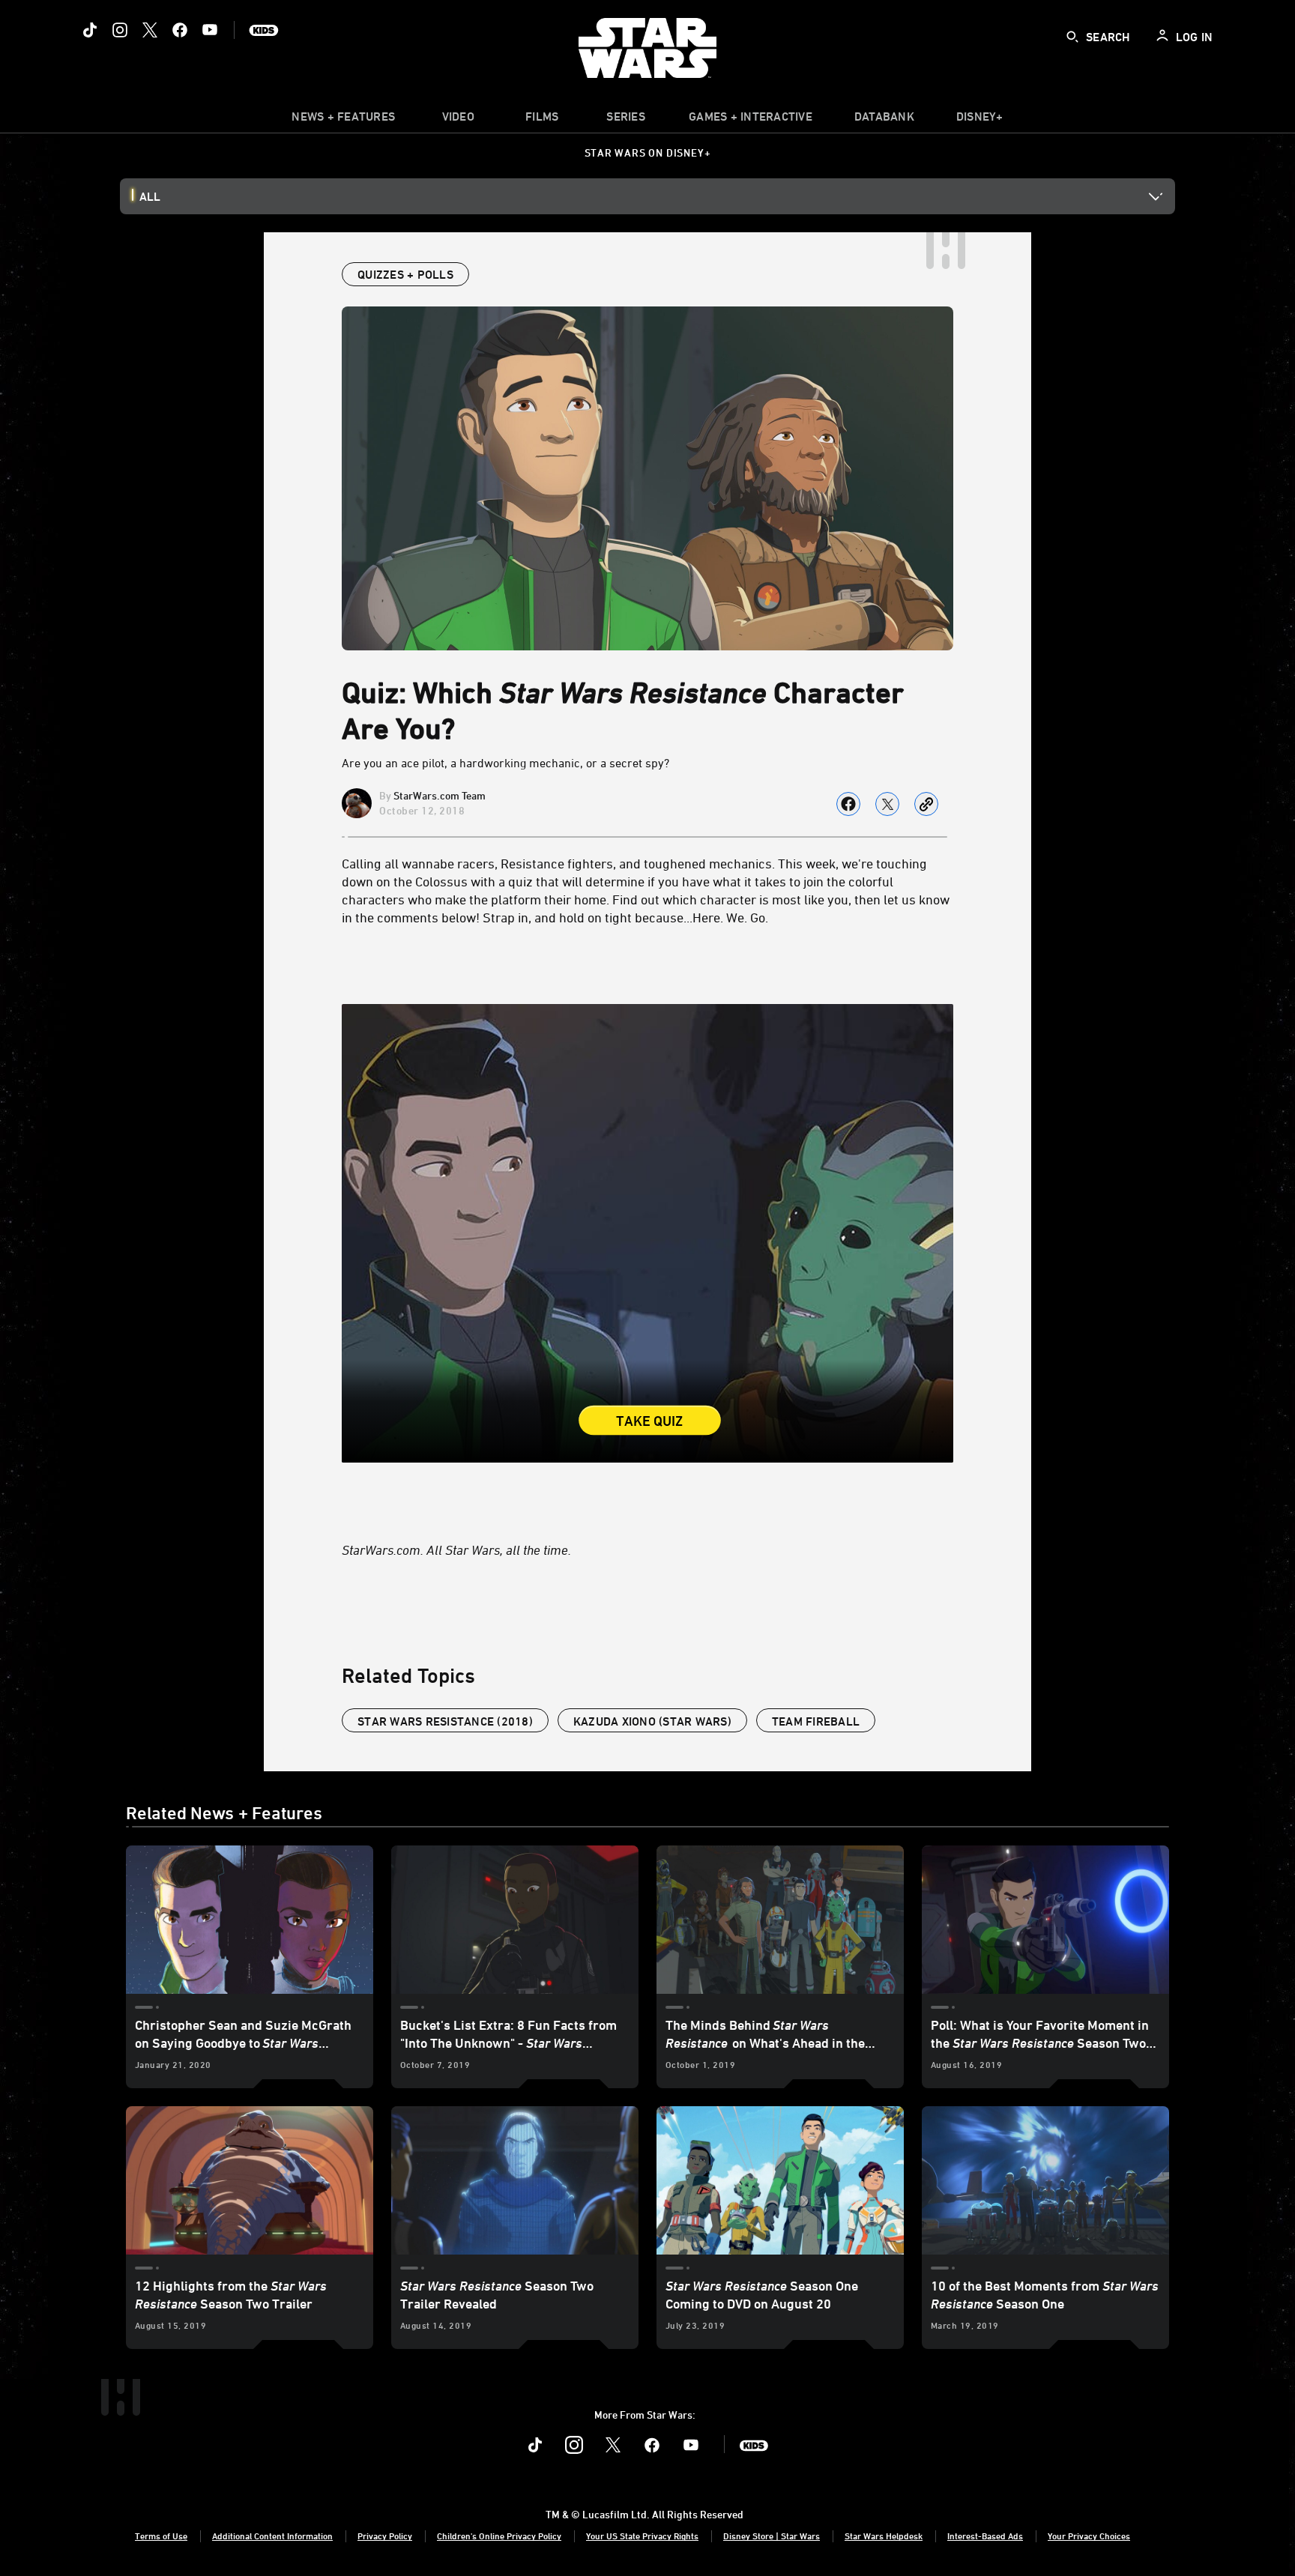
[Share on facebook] (848, 804)
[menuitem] (458, 120)
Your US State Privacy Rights (642, 2536)
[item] (343, 120)
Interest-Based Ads (985, 2536)
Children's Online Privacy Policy (499, 2536)
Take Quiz (650, 1421)
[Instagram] (120, 30)
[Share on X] (887, 804)
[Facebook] (180, 30)
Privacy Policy (385, 2536)
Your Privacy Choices (1089, 2536)
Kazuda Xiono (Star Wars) (652, 1721)
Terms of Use (161, 2536)
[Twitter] (150, 30)
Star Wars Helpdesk (884, 2536)
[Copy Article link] (926, 804)
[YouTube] (210, 30)
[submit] (1072, 37)
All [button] (150, 196)
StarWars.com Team (440, 795)
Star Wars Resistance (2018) (445, 1721)
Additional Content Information (272, 2536)
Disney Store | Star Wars (772, 2536)
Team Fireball (816, 1721)
